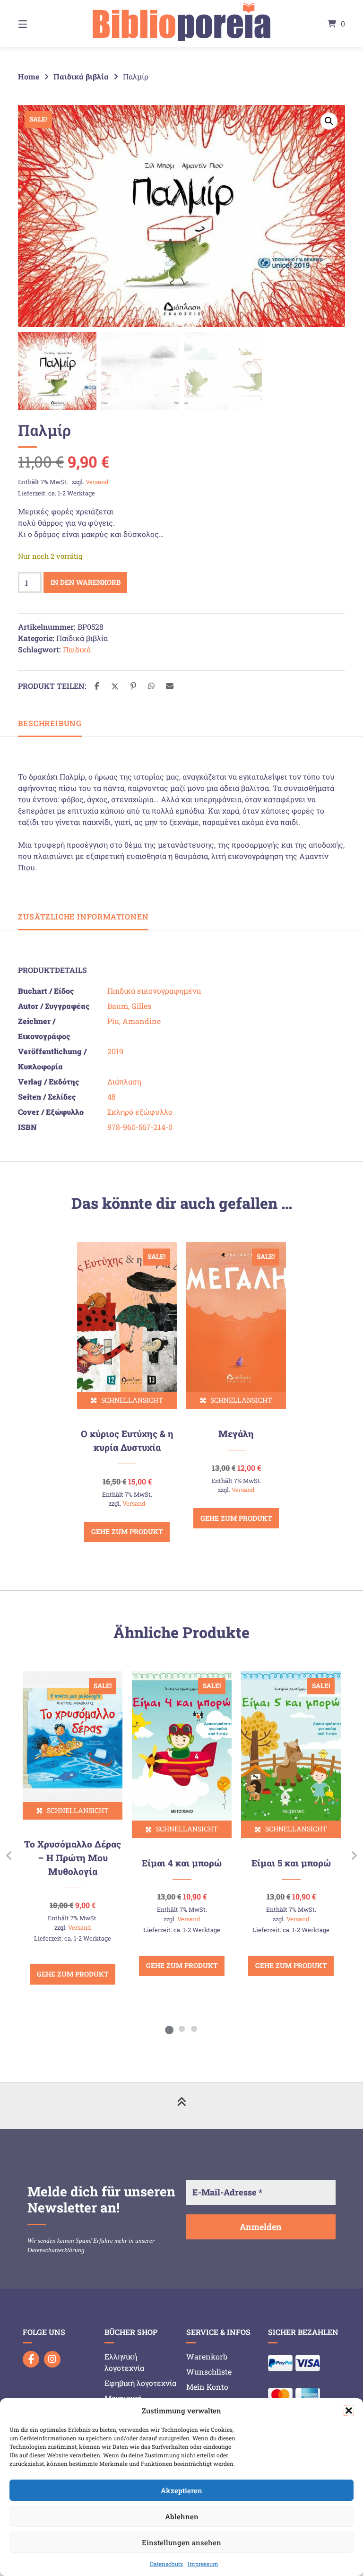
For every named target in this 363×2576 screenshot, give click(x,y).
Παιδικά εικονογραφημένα (154, 991)
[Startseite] (181, 24)
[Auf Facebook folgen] (31, 2359)
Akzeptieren (181, 2490)
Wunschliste (209, 2372)
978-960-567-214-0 (140, 1127)
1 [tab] (169, 2029)
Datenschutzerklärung (56, 2250)
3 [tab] (194, 2029)
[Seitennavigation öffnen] (39, 24)
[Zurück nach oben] (181, 2106)
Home (29, 76)
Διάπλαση (124, 1081)
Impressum (203, 2564)
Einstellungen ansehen (181, 2542)
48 (112, 1097)
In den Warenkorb (86, 582)
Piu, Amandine (134, 1021)
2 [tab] (181, 2029)
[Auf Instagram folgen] (52, 2359)
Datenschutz (166, 2564)
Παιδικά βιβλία (81, 76)
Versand (97, 482)
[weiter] (354, 1855)
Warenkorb (207, 2356)
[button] (349, 2411)
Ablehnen (182, 2516)
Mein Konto (207, 2387)
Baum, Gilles (129, 1006)
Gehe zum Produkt (127, 1531)
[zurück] (9, 1855)
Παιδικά (77, 649)
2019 (115, 1051)
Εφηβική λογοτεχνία (140, 2383)
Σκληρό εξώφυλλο (140, 1112)
